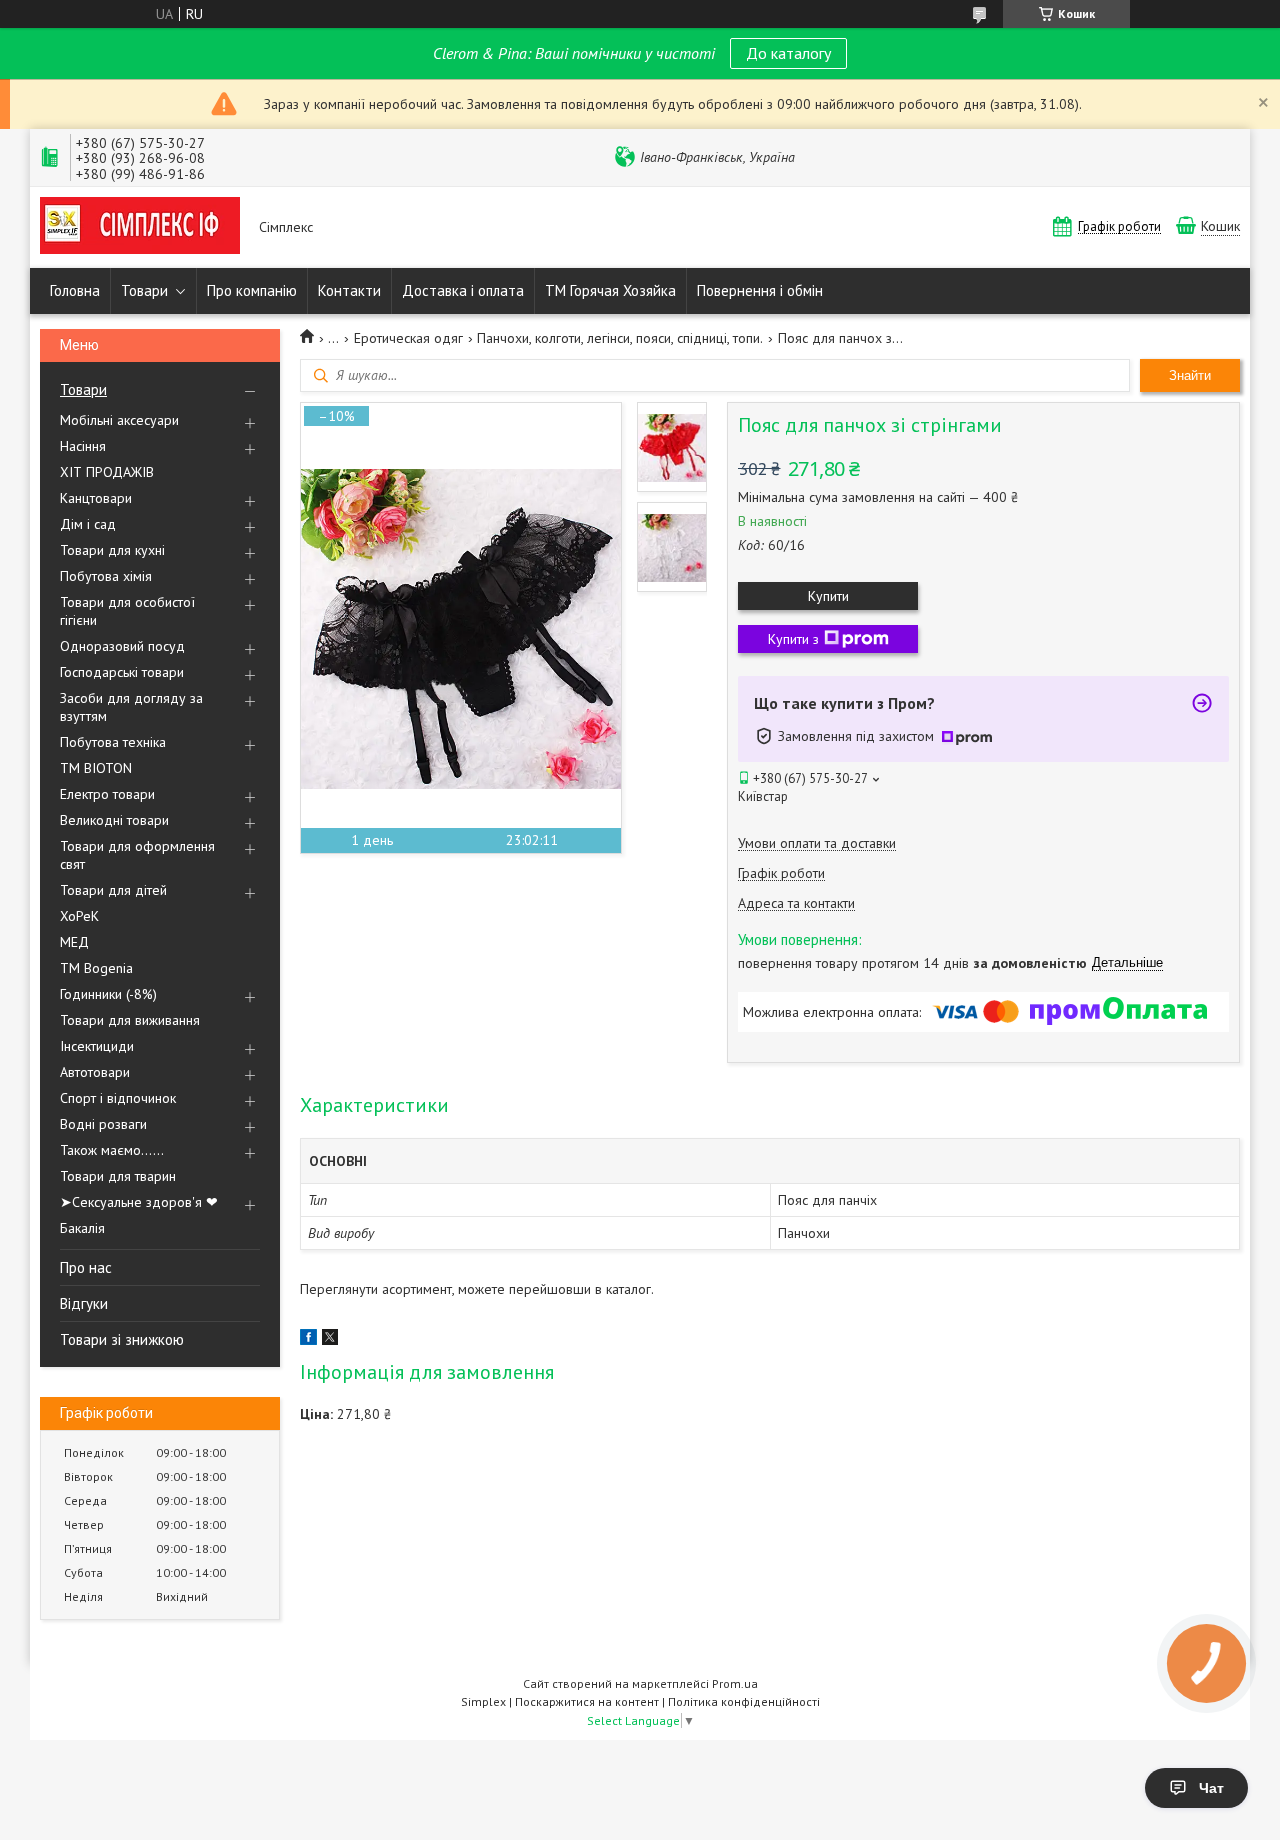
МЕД (74, 942)
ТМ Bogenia (96, 968)
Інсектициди (97, 1046)
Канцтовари (96, 498)
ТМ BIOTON (96, 768)
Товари (144, 290)
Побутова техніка (113, 742)
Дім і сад (88, 524)
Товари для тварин (118, 1176)
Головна (75, 290)
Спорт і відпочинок (118, 1098)
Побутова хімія (106, 576)
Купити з (793, 639)
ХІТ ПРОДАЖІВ (107, 472)
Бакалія (82, 1228)
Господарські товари (122, 672)
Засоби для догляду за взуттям (131, 707)
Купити (828, 596)
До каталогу (788, 53)
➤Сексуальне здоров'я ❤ (139, 1202)
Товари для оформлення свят (137, 855)
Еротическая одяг (408, 338)
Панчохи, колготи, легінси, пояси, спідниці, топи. (620, 338)
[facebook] (308, 1340)
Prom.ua (735, 1683)
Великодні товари (114, 820)
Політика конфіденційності (744, 1701)
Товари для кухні (112, 550)
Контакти (349, 290)
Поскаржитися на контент (587, 1701)
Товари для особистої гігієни (127, 611)
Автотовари (95, 1072)
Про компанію (252, 290)
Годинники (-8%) (108, 994)
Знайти (1190, 375)
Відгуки (84, 1303)
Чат (1211, 1788)
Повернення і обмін (760, 290)
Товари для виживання (130, 1020)
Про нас (86, 1267)
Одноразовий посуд (122, 646)
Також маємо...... (112, 1150)
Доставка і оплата (463, 290)
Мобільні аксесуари (119, 420)
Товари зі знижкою (122, 1339)
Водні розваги (103, 1124)
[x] (330, 1340)
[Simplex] (140, 227)
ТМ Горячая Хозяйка (610, 290)
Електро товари (107, 794)
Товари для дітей (113, 890)
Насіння (83, 446)
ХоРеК (79, 916)
